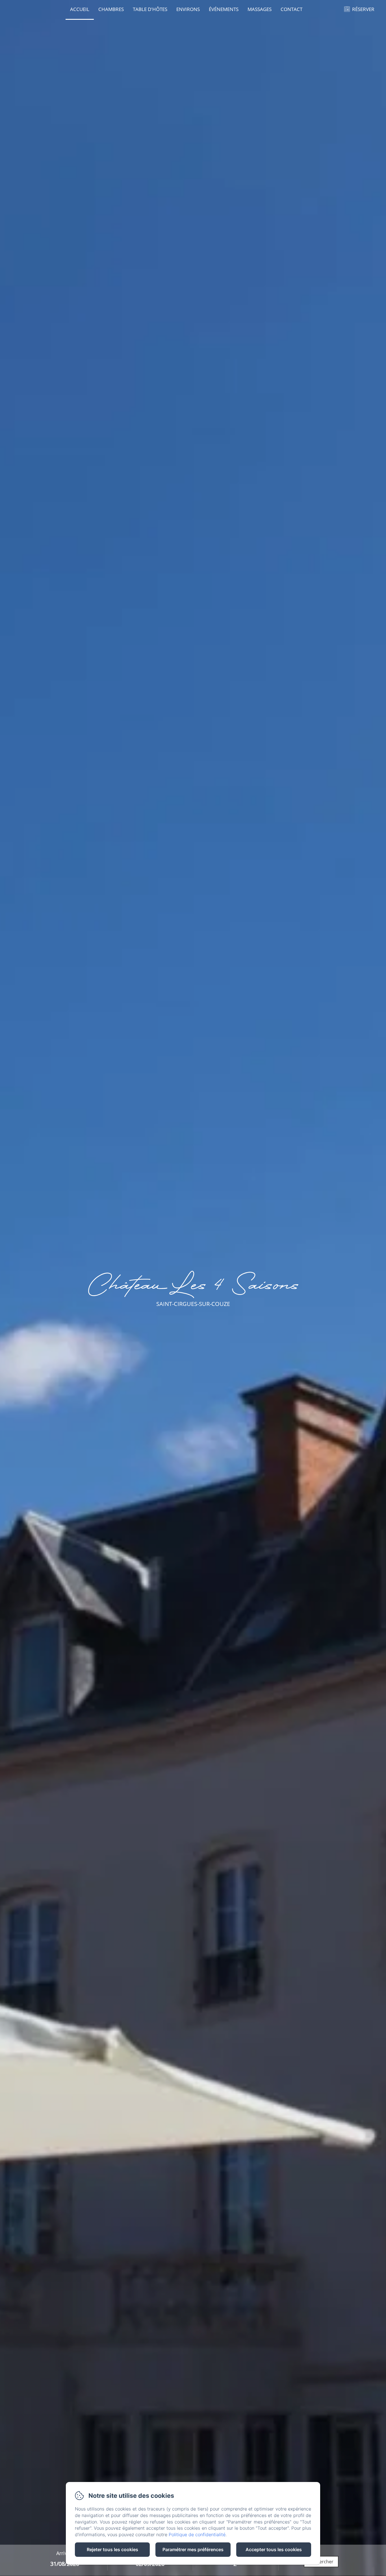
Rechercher (321, 2562)
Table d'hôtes (150, 9)
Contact (291, 9)
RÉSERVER (363, 9)
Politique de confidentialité (197, 2535)
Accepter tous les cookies (274, 2549)
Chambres (111, 9)
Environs (188, 9)
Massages (260, 9)
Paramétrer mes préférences (193, 2549)
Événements (224, 9)
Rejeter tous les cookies (112, 2549)
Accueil (80, 9)
